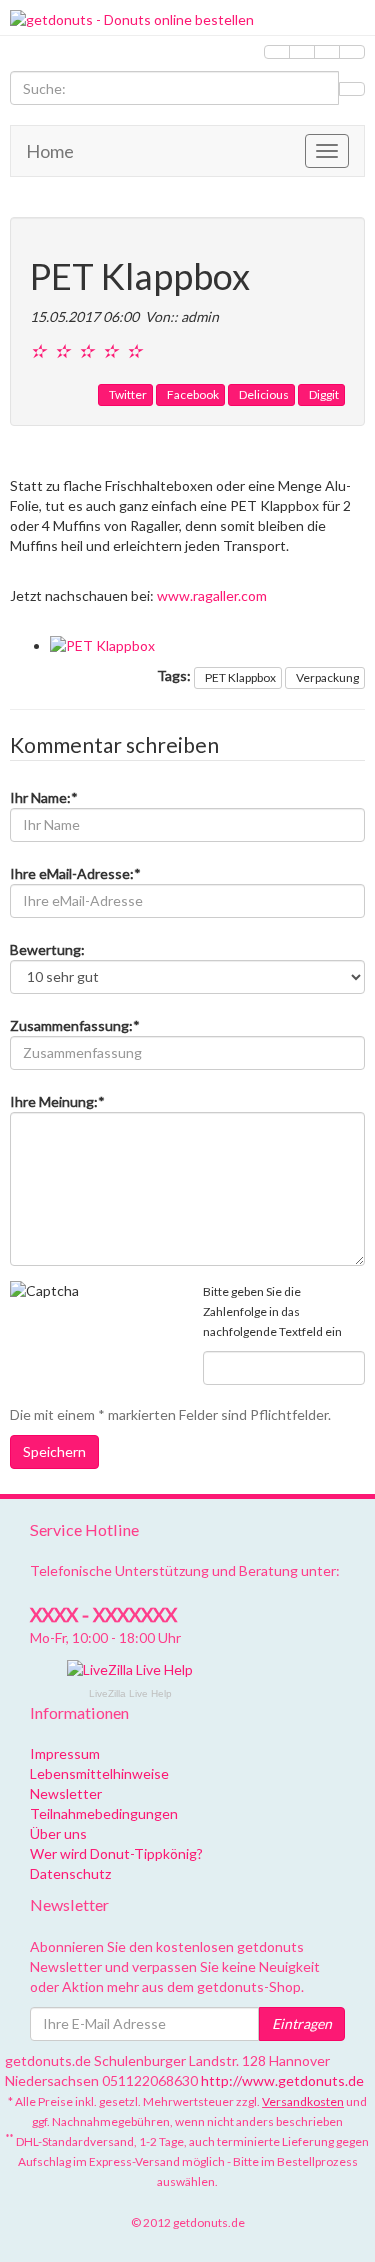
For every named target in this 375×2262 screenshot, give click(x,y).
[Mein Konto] (302, 52)
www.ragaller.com (212, 595)
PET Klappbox (240, 677)
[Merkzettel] (277, 52)
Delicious (264, 394)
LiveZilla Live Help (130, 1693)
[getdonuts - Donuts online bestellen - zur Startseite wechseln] (187, 20)
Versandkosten (303, 2101)
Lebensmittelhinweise (99, 1773)
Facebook (193, 394)
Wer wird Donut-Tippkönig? (116, 1853)
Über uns (58, 1833)
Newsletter (66, 1793)
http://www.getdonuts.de (282, 2080)
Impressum (65, 1753)
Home (50, 151)
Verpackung (327, 677)
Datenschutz (70, 1873)
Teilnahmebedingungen (104, 1813)
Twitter (128, 394)
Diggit (324, 394)
